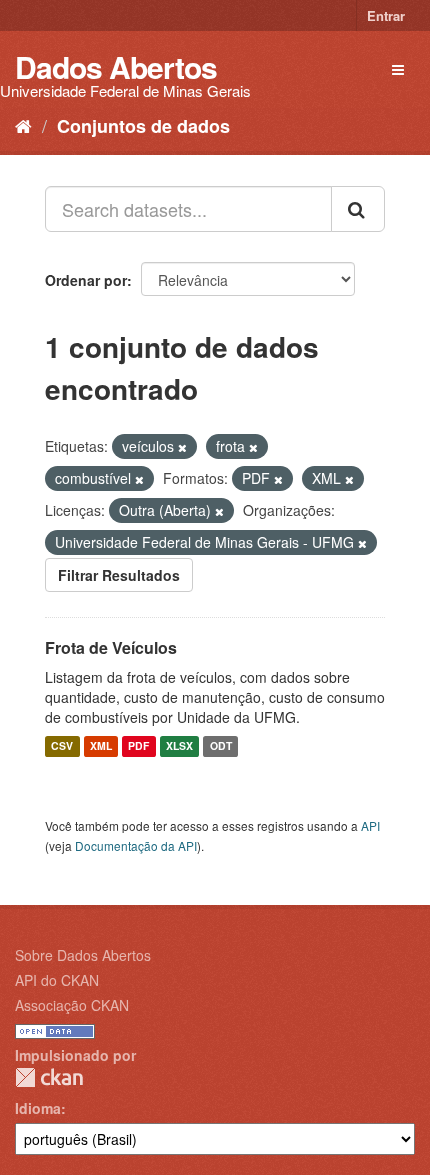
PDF (138, 746)
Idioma (38, 1108)
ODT (221, 746)
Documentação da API (136, 845)
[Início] (23, 125)
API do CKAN (57, 980)
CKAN (49, 1077)
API (370, 825)
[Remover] (182, 447)
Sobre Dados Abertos (83, 955)
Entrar (386, 15)
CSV (62, 746)
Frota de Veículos (111, 647)
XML (101, 746)
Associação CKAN (72, 1005)
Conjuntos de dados (143, 126)
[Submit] (358, 209)
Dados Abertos (116, 66)
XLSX (179, 746)
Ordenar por (86, 280)
